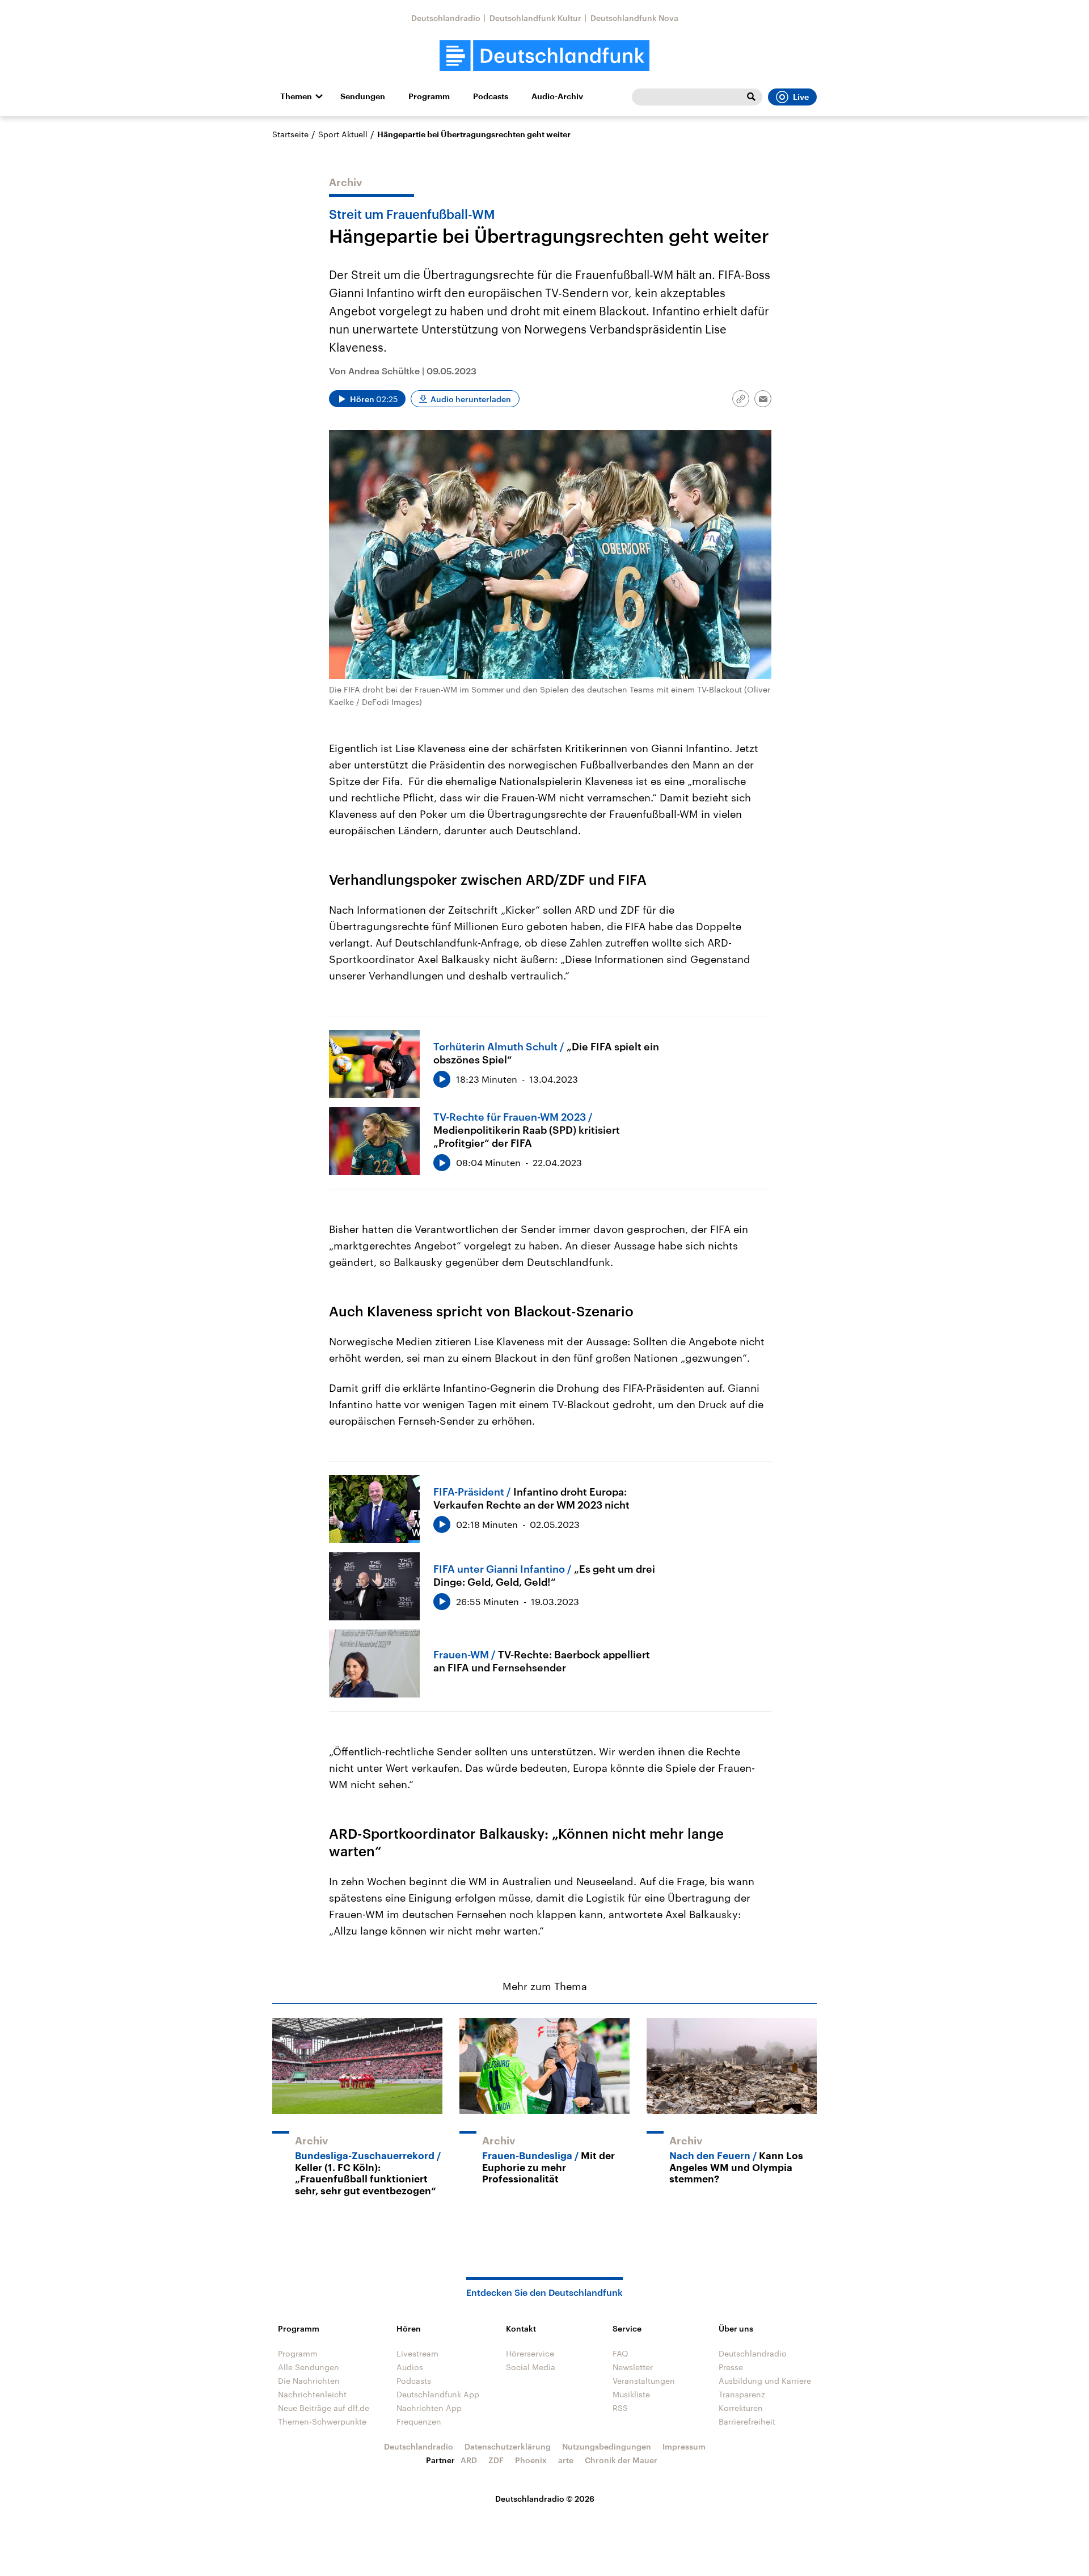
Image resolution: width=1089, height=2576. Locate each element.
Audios (410, 2367)
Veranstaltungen (644, 2381)
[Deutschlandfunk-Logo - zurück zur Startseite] (544, 56)
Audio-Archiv (557, 96)
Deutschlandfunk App (438, 2394)
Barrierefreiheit (747, 2421)
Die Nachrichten (309, 2381)
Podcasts (491, 96)
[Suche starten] (751, 97)
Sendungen (363, 96)
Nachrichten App (429, 2408)
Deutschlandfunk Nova (634, 18)
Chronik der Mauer (621, 2460)
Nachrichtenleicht (312, 2394)
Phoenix (531, 2460)
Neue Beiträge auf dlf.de (324, 2408)
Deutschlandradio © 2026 (545, 2499)
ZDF (496, 2460)
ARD (469, 2460)
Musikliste (631, 2394)
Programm (429, 96)
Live (801, 97)
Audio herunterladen (471, 399)
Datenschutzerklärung (508, 2446)
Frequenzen (419, 2421)
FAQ (621, 2353)
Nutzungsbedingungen (607, 2446)
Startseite (290, 134)
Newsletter (633, 2367)
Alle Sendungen (309, 2367)
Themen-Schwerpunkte (322, 2421)
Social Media (531, 2367)
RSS (620, 2408)
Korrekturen (741, 2408)
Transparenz (742, 2394)
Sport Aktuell (343, 134)
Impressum (684, 2446)
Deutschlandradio (446, 18)
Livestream (417, 2353)
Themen (296, 96)
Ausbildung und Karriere (765, 2381)
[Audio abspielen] (442, 1079)
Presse (731, 2367)
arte (566, 2460)
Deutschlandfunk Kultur (535, 18)
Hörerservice (530, 2353)
